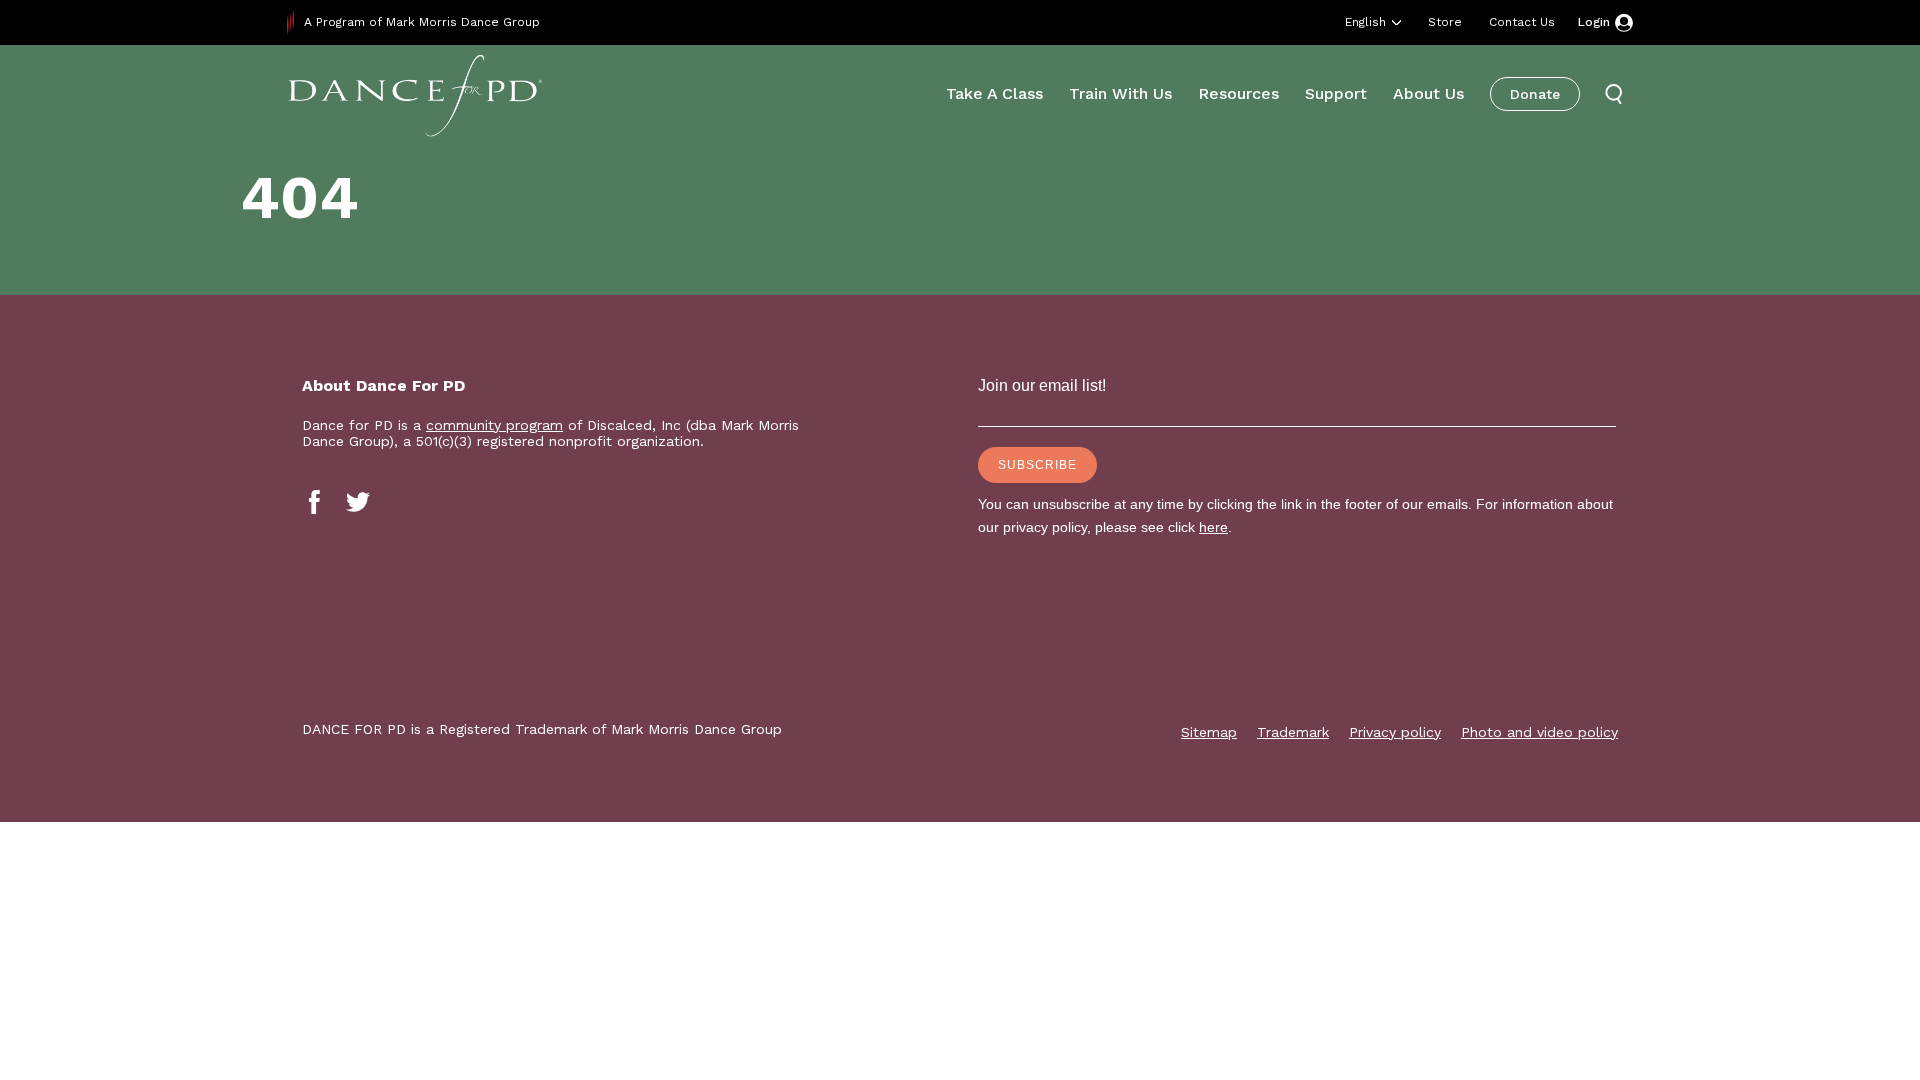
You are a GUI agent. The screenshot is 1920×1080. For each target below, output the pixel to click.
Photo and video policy (1539, 732)
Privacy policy (1395, 732)
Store (1445, 22)
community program (494, 425)
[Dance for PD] (415, 94)
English (1365, 22)
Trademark (1293, 732)
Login (1594, 22)
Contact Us (1522, 22)
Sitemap (1209, 732)
